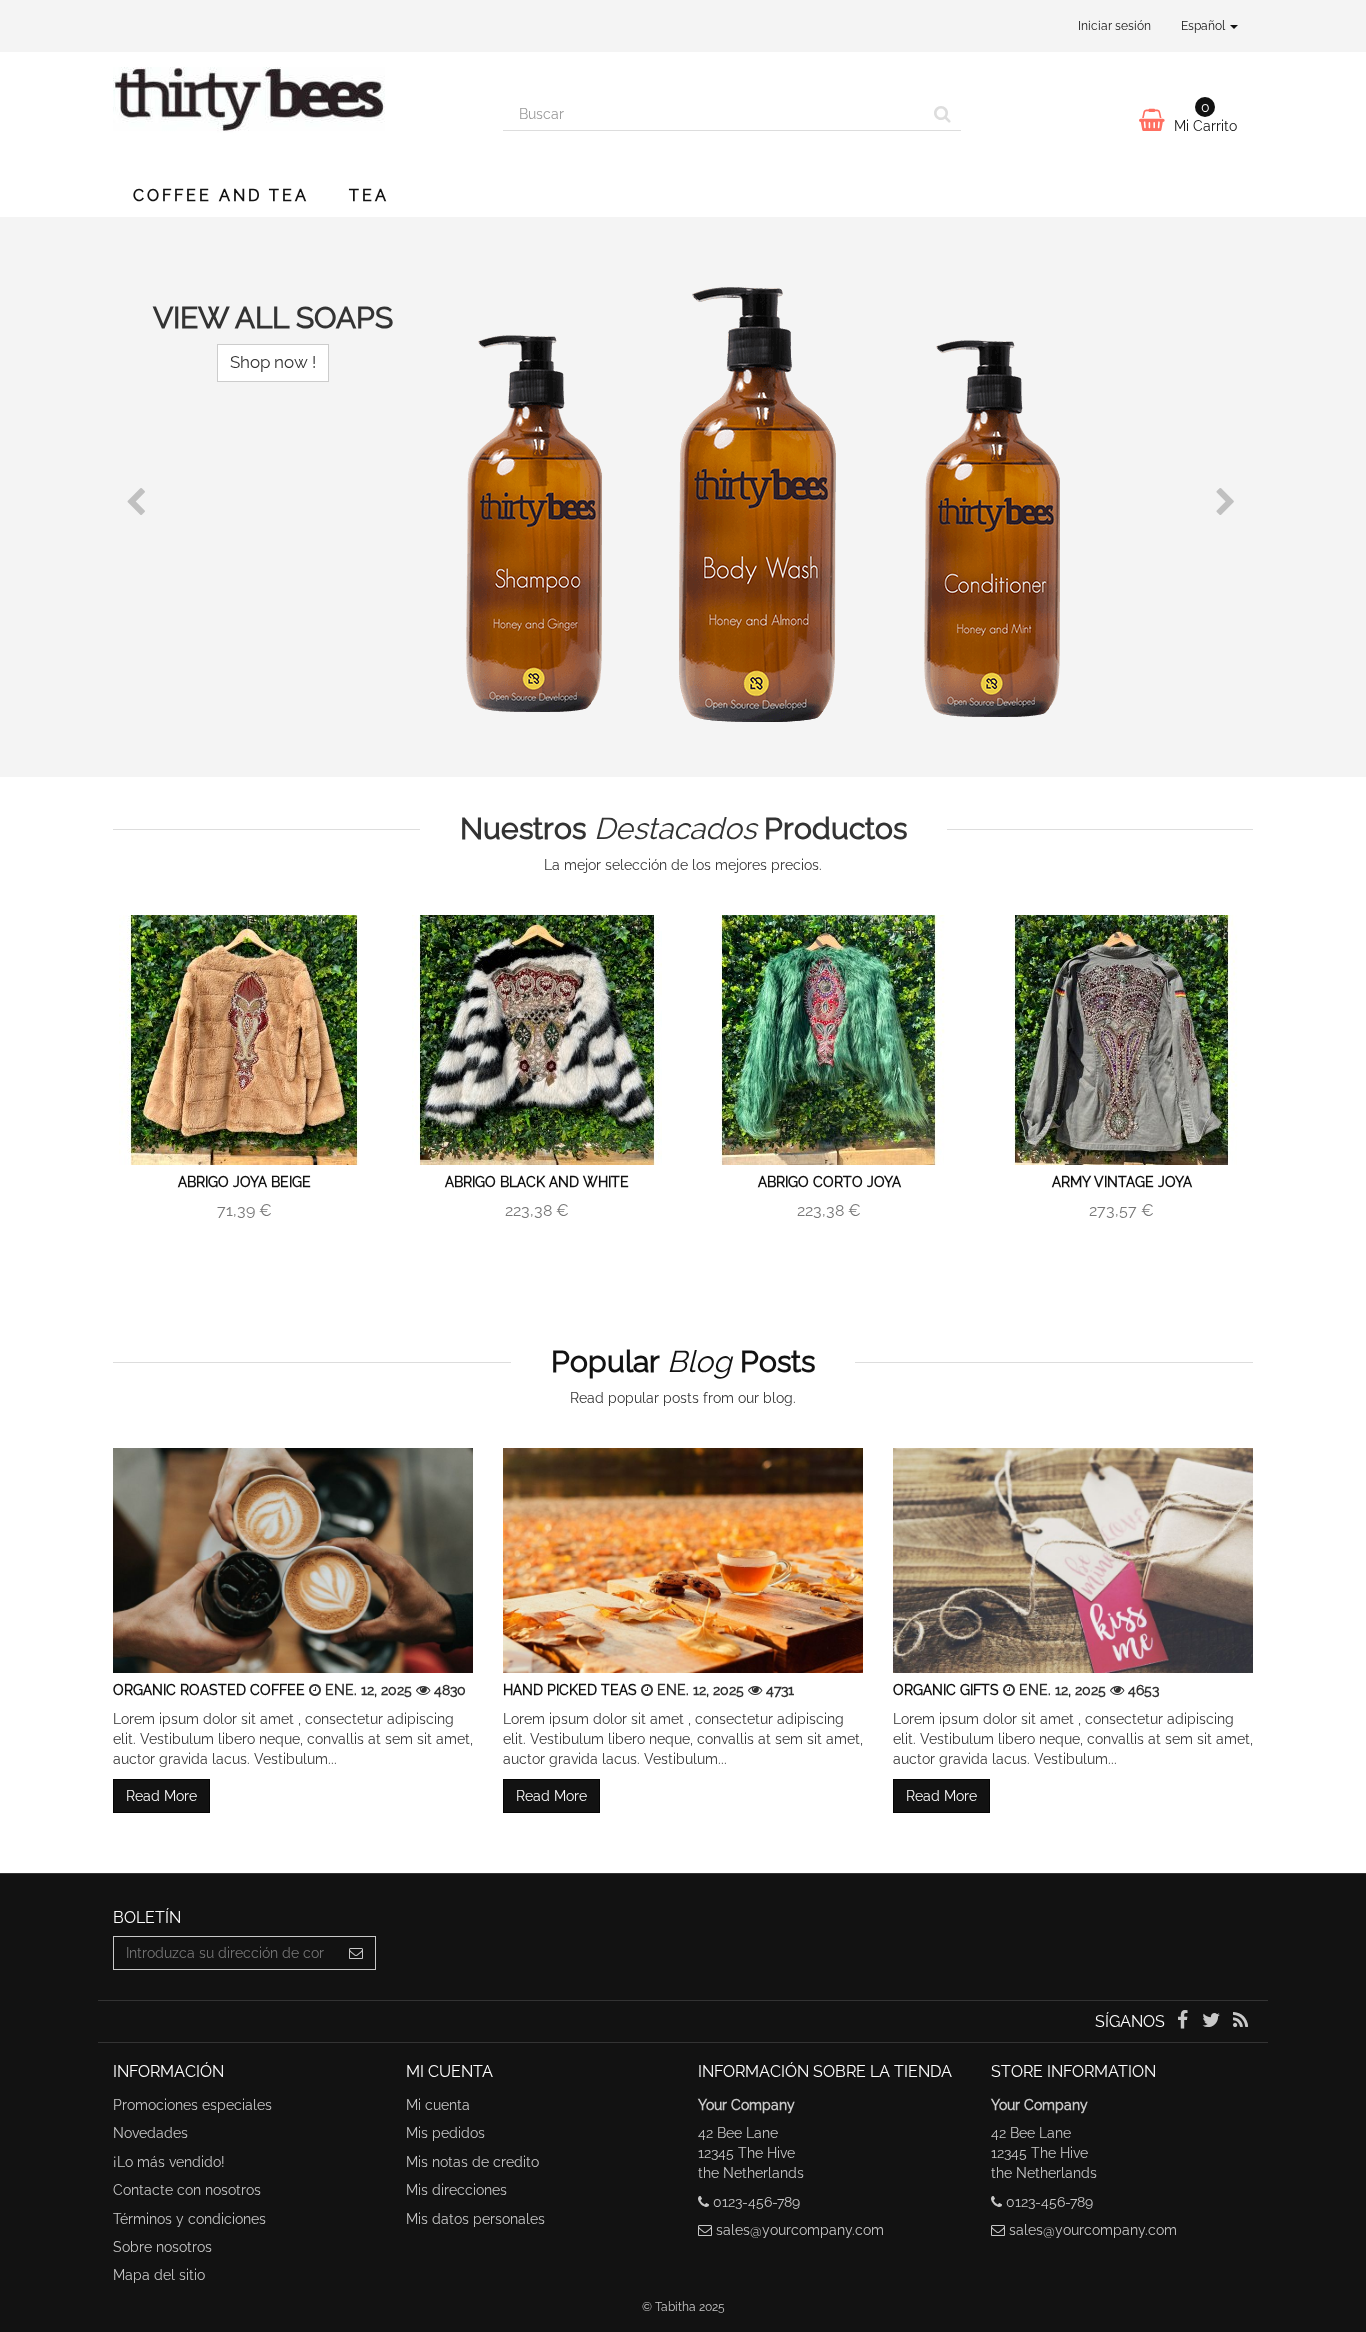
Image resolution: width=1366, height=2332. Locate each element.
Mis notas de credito (472, 2162)
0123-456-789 (756, 2202)
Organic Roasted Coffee (211, 1690)
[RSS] (1240, 2022)
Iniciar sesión (1114, 26)
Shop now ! (273, 362)
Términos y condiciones (189, 2219)
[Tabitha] (293, 108)
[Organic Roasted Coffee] (293, 1560)
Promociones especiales (192, 2105)
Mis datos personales (475, 2219)
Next (1228, 502)
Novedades (150, 2133)
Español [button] (1204, 26)
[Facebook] (1183, 2022)
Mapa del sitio (159, 2275)
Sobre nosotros (162, 2247)
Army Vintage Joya (1122, 1182)
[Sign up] (356, 1953)
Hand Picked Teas (572, 1690)
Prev (138, 502)
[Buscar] (942, 114)
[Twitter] (1213, 2022)
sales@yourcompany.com (800, 2230)
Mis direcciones (456, 2190)
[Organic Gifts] (1073, 1560)
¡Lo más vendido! (169, 2162)
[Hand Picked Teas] (683, 1560)
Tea (369, 195)
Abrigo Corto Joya (829, 1182)
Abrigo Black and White (537, 1182)
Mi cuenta (438, 2105)
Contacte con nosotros (187, 2190)
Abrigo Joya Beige (244, 1182)
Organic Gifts (948, 1690)
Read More (161, 1796)
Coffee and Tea (221, 195)
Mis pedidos (445, 2133)
